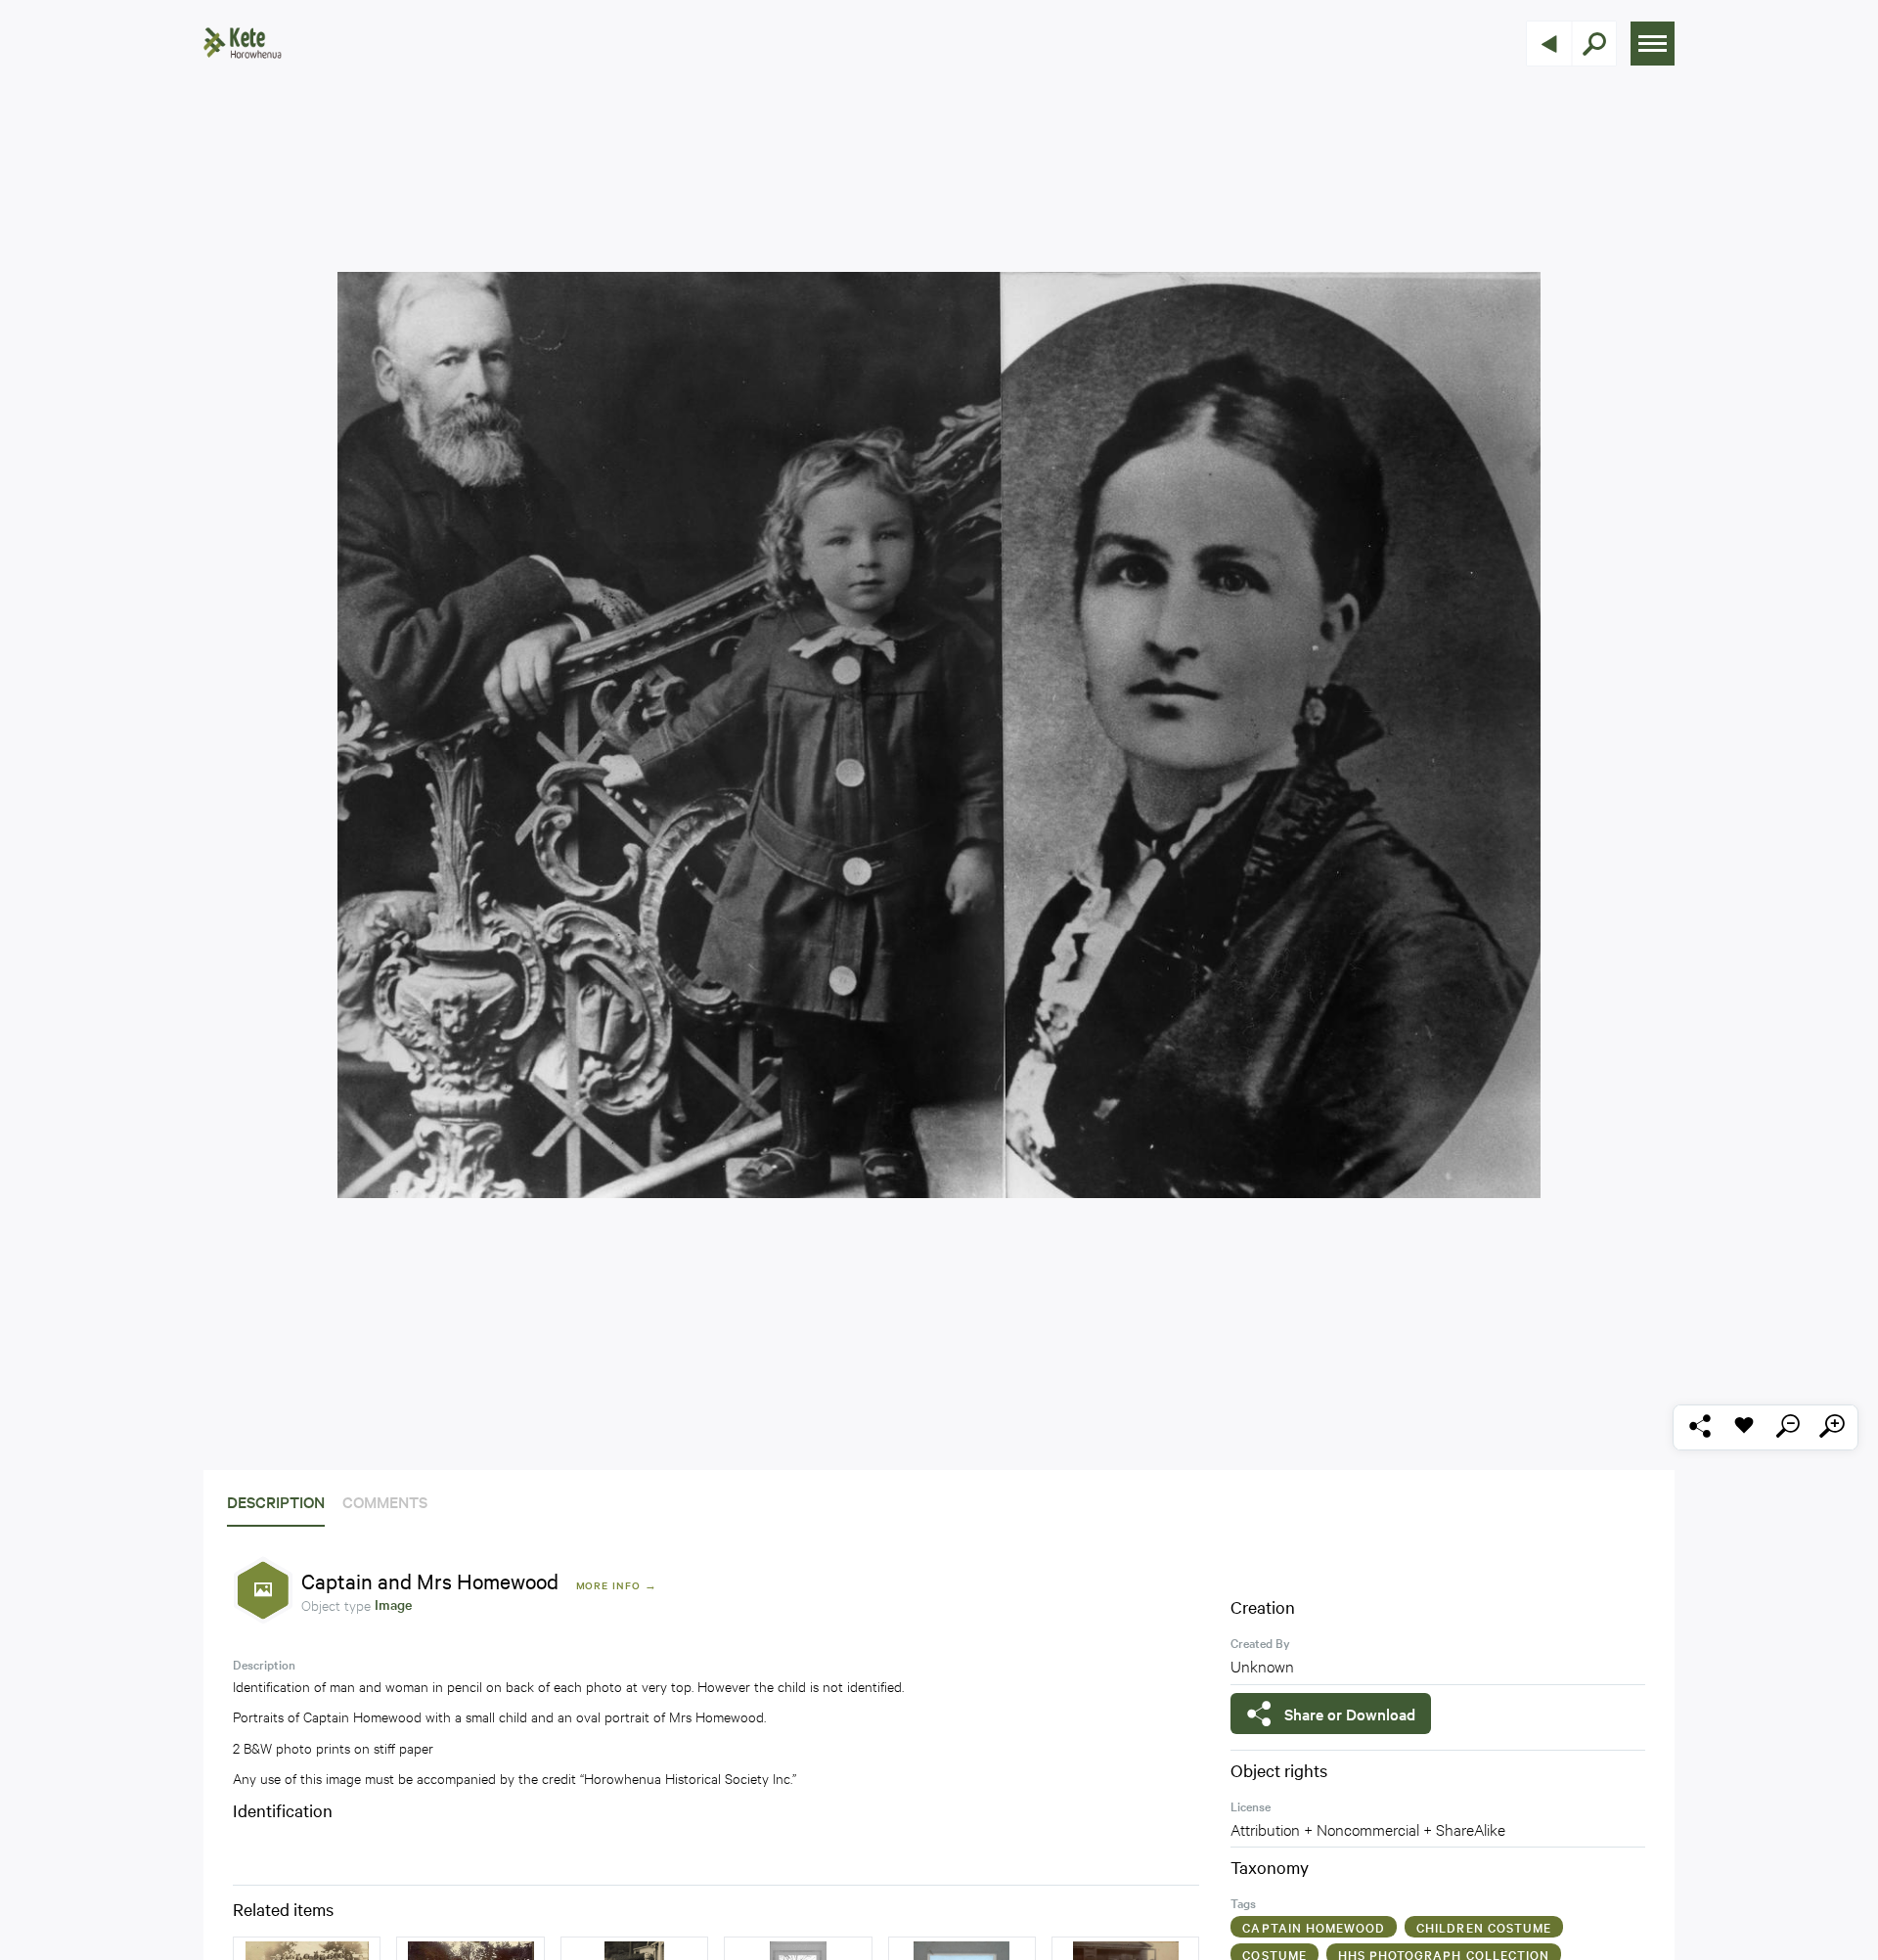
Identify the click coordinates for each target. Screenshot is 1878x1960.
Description (276, 1501)
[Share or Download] (1699, 1427)
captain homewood (1314, 1927)
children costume (1484, 1927)
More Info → (617, 1585)
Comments (385, 1501)
